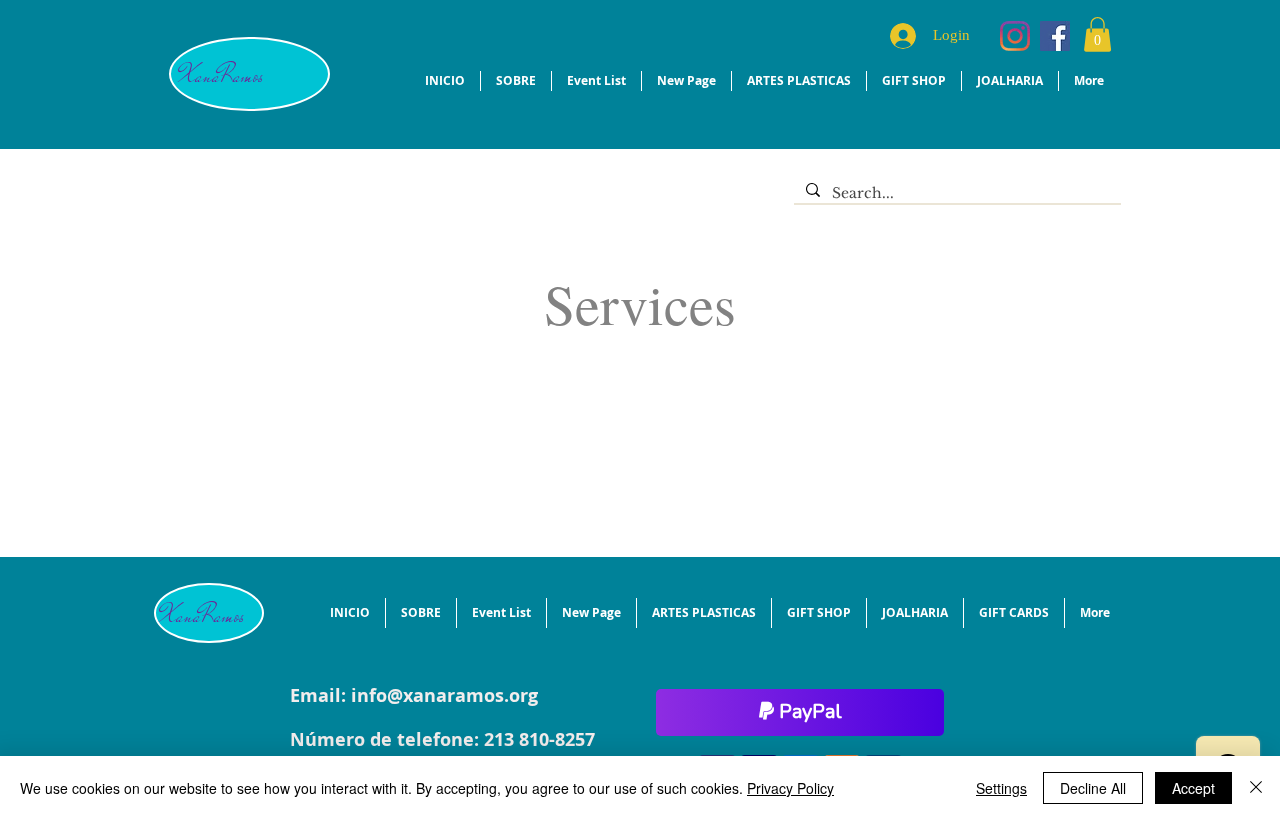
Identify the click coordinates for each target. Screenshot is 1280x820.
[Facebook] (1055, 36)
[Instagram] (1015, 36)
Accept (1193, 788)
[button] (1097, 34)
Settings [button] (1001, 788)
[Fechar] (1256, 788)
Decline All (1093, 788)
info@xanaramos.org (444, 695)
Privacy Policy (790, 788)
